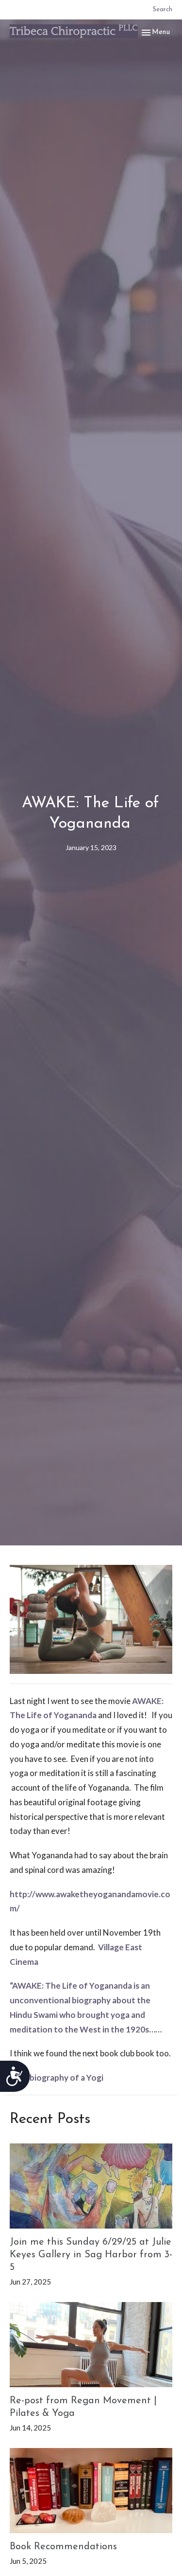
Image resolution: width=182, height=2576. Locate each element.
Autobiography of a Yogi (57, 2077)
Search (163, 9)
